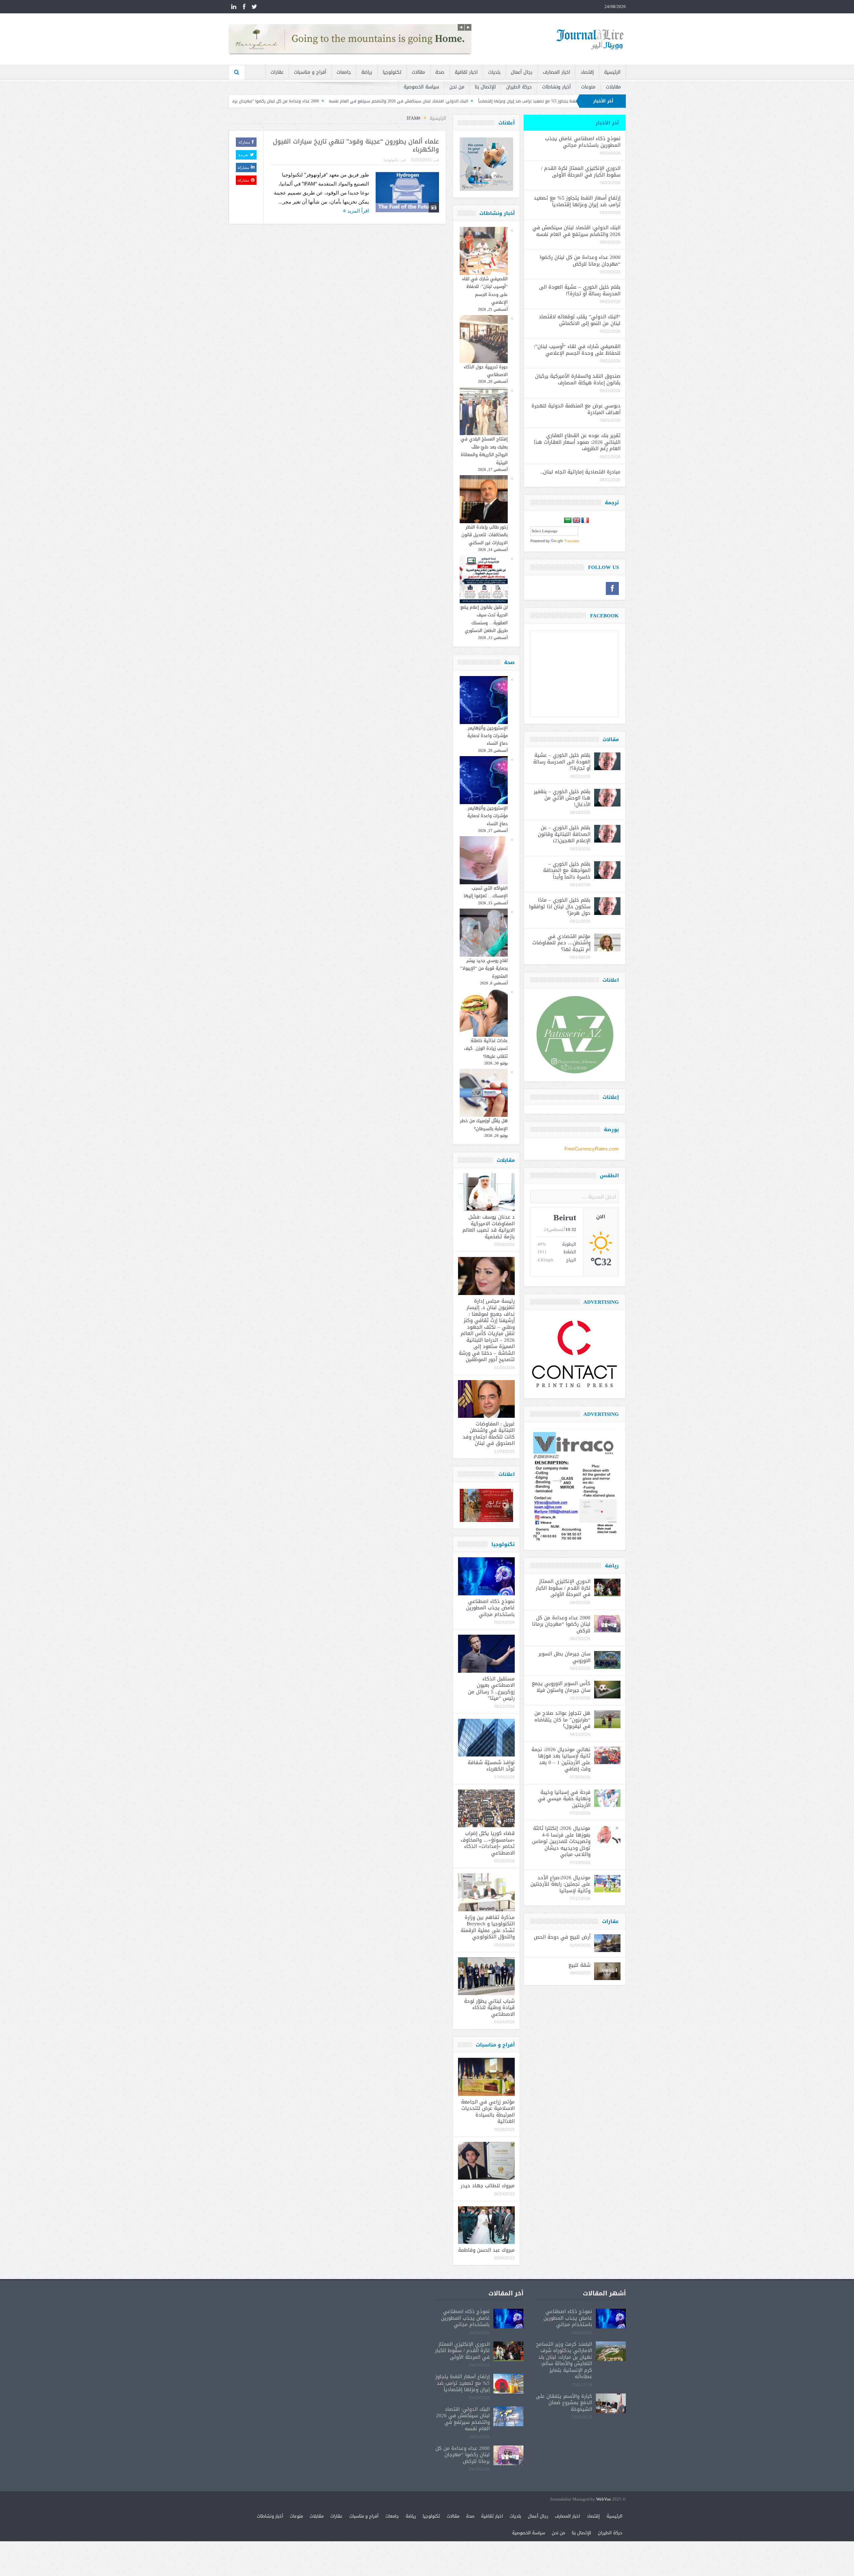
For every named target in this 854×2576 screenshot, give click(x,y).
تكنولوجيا (392, 72)
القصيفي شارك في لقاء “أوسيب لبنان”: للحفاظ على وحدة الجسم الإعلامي (485, 290)
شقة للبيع (579, 1965)
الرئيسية (612, 72)
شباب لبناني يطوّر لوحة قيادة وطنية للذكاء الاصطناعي (489, 2008)
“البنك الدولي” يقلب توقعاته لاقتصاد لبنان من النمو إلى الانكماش (580, 320)
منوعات (588, 87)
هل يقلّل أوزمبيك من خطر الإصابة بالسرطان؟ (484, 1124)
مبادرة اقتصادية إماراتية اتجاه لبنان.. (580, 472)
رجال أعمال (522, 72)
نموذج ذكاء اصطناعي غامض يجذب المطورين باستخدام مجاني (490, 1608)
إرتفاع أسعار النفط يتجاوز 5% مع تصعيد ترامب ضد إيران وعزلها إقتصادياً (577, 201)
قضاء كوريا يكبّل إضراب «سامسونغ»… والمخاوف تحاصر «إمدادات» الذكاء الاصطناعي (488, 1843)
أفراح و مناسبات (310, 72)
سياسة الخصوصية (421, 87)
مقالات (418, 72)
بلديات (494, 72)
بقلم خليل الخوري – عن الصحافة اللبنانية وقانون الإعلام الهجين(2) (564, 834)
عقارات (277, 72)
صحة (440, 72)
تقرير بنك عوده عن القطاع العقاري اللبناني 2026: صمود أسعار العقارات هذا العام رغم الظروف (577, 442)
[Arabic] (568, 521)
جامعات (344, 72)
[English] (576, 521)
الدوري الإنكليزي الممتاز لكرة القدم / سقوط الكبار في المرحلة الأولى (581, 172)
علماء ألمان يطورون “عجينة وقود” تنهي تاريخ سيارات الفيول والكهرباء (356, 146)
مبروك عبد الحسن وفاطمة (486, 2250)
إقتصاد (587, 72)
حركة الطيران (519, 87)
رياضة (367, 72)
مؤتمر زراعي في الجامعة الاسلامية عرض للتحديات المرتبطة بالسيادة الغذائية (488, 2112)
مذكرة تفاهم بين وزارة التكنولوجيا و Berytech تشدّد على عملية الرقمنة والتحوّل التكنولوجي (488, 1927)
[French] (585, 521)
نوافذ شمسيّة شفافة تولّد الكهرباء (491, 1766)
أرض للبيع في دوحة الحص (562, 1937)
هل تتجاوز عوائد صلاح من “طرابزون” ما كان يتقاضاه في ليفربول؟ (562, 1720)
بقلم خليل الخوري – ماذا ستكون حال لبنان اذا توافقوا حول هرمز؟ (560, 906)
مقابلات (613, 87)
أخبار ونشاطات (556, 87)
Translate (572, 541)
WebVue (604, 2499)
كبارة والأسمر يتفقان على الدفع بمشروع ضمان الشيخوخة (564, 2403)
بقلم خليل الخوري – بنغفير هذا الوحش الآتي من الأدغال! (562, 798)
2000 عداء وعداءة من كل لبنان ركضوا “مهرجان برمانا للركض (424, 101)
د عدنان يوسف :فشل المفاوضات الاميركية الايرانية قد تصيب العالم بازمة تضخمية (489, 1227)
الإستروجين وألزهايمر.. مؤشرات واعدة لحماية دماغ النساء (487, 736)
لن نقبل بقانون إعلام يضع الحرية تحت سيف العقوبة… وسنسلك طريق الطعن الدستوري (484, 619)
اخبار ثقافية (466, 72)
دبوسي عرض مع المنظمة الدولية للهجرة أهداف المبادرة (576, 409)
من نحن (457, 87)
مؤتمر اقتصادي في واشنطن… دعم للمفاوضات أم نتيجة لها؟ (561, 943)
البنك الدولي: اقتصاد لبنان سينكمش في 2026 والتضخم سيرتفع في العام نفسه (556, 101)
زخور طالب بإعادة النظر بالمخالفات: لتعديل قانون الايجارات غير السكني (485, 535)
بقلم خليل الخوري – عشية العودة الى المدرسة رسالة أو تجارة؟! (308, 101)
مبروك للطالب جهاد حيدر (488, 2186)
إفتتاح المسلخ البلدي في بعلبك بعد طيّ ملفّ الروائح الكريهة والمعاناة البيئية (484, 451)
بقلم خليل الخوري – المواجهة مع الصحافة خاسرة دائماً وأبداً (567, 870)
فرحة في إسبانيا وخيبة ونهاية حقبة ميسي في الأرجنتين (564, 1799)
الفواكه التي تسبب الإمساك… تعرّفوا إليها (486, 892)
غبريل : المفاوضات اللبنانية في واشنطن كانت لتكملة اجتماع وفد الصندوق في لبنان (489, 1434)
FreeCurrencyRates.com (592, 1149)
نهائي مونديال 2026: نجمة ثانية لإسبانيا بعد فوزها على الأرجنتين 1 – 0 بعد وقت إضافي (561, 1759)
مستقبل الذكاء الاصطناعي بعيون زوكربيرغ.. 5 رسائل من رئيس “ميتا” (491, 1689)
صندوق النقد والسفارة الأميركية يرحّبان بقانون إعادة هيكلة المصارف (578, 379)
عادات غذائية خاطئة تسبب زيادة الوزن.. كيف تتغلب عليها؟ (486, 1048)
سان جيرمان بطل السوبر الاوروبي (564, 1657)
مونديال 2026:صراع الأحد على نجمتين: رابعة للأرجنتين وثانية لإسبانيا (560, 1884)
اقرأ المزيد (357, 211)
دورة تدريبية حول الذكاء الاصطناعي (486, 371)
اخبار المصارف (556, 72)
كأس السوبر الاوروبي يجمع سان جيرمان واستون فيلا (561, 1687)
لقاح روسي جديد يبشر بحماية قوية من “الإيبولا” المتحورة (484, 968)
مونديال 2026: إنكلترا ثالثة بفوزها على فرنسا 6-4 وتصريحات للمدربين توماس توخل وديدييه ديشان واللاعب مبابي (561, 1841)
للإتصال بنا (485, 87)
